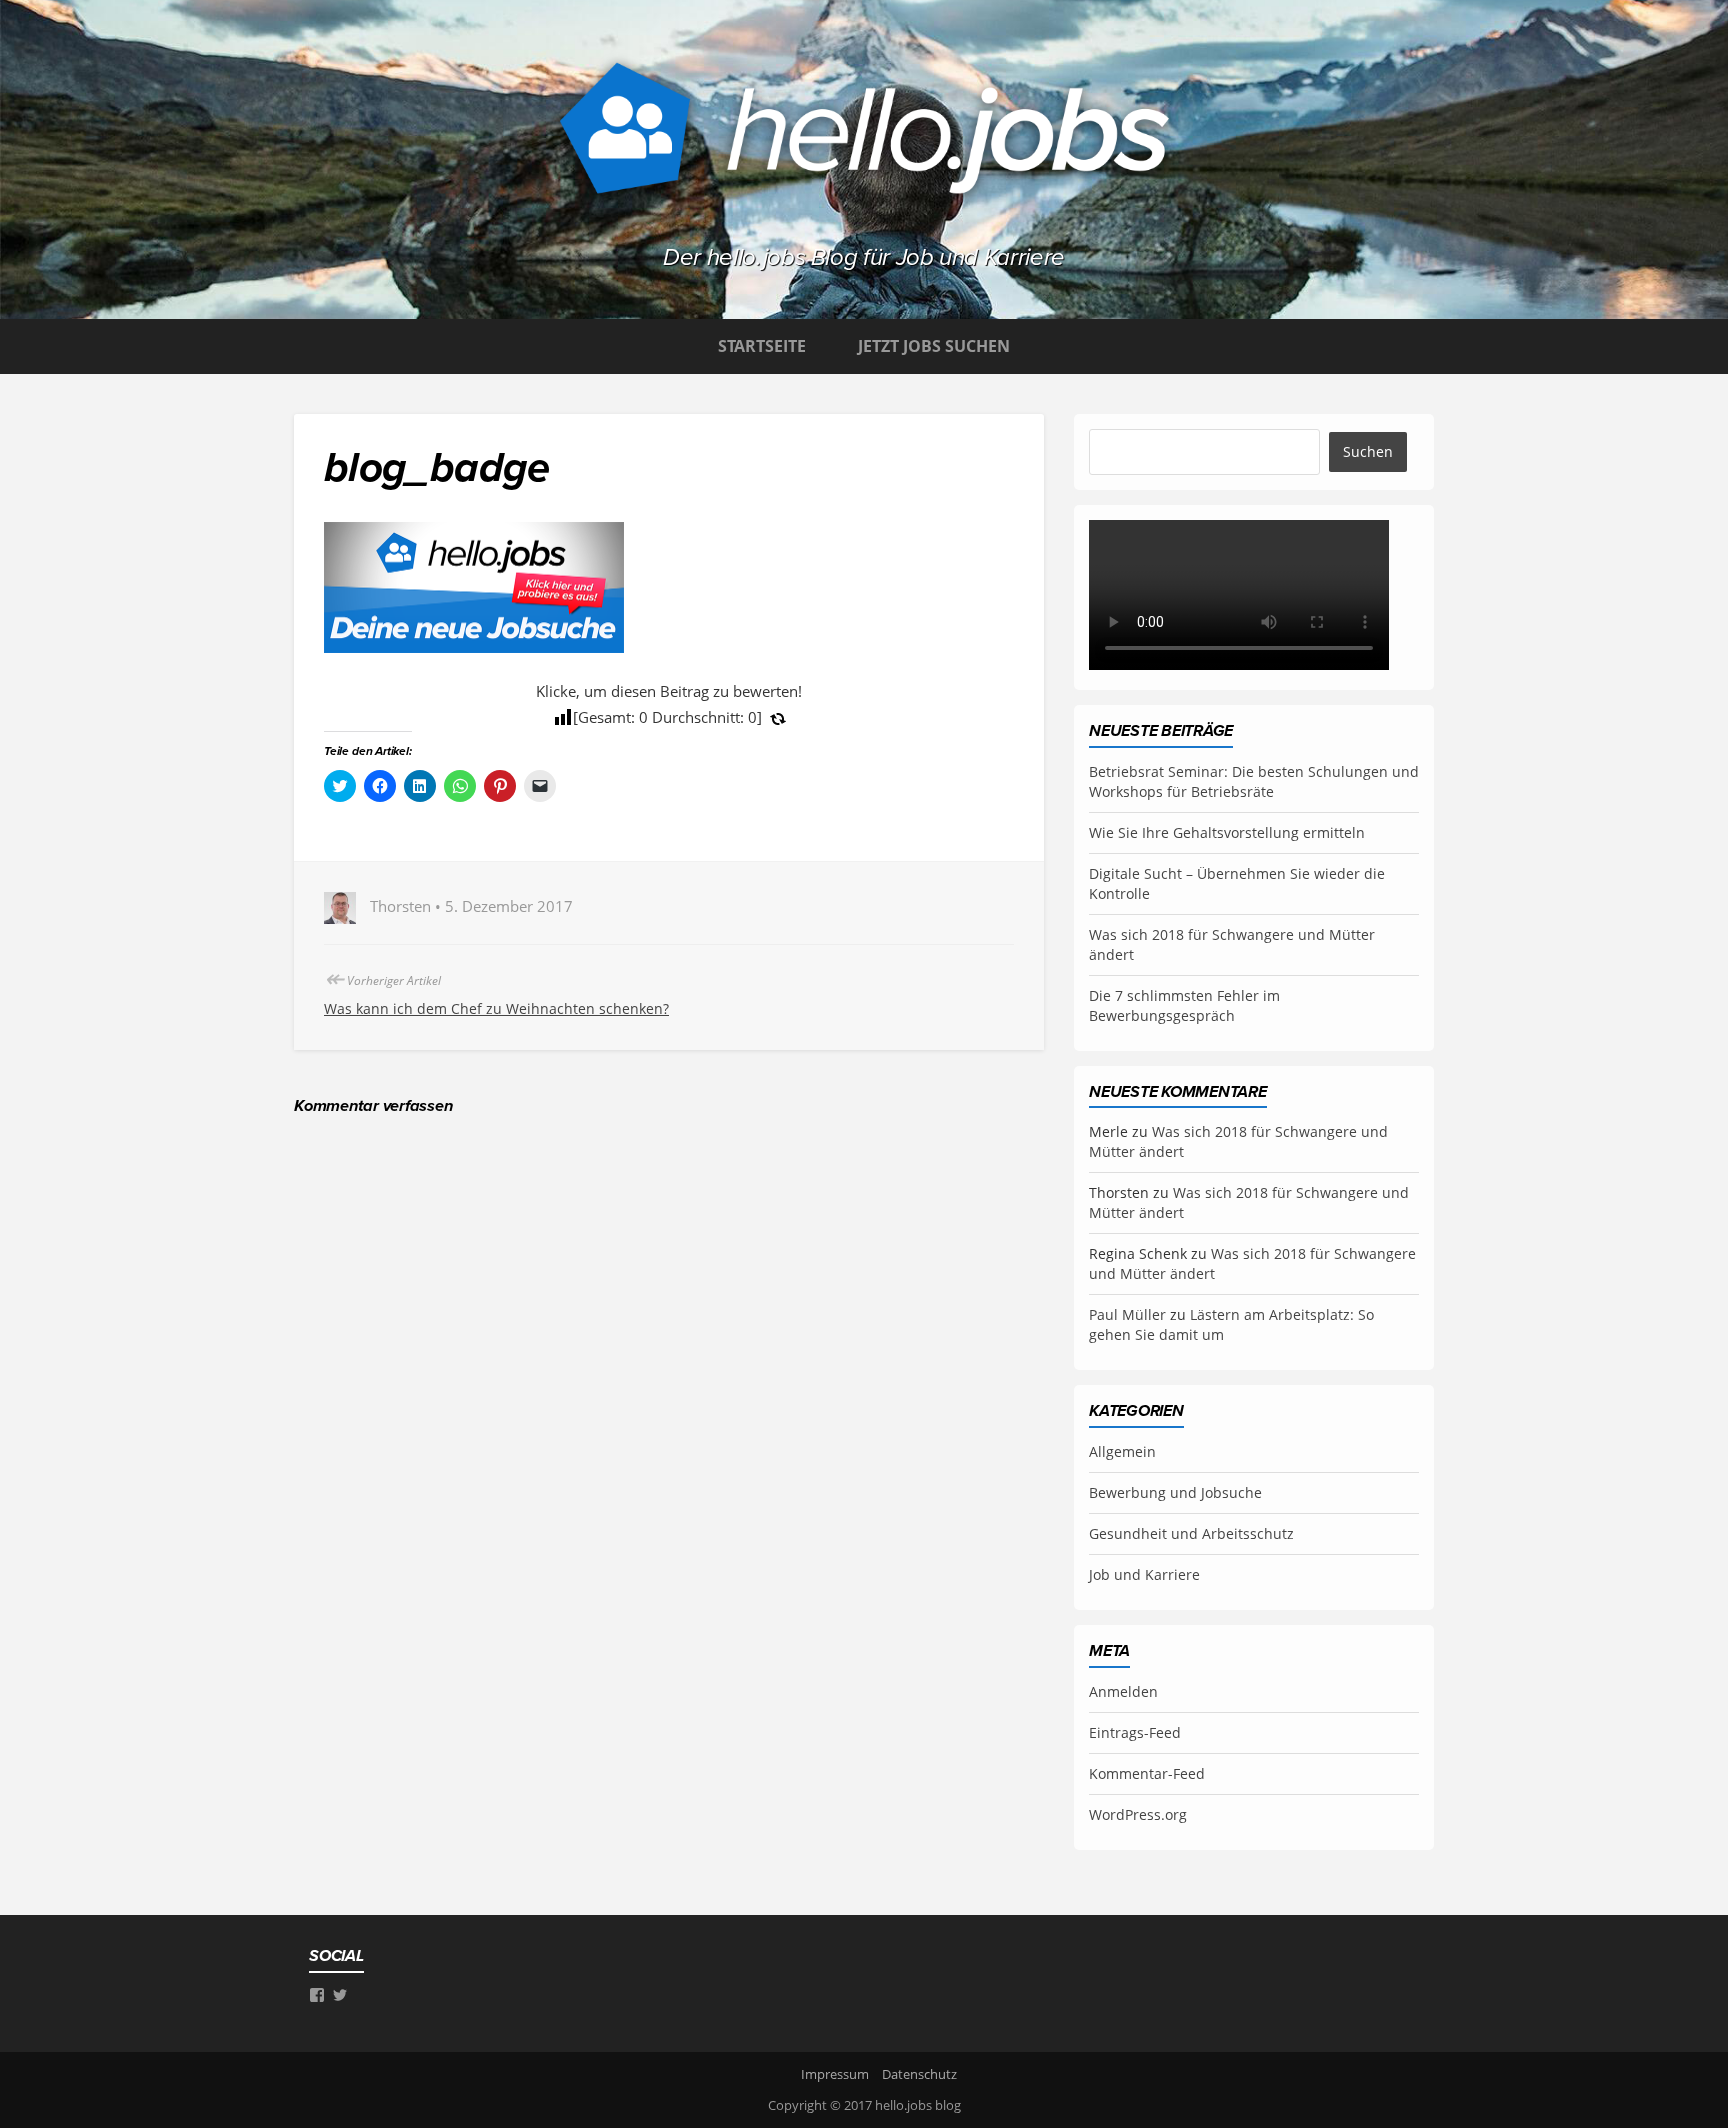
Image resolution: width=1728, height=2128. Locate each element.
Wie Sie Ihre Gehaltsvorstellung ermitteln (1227, 832)
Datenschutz (919, 2074)
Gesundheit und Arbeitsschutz (1191, 1533)
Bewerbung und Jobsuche (1175, 1492)
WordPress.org (1138, 1814)
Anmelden (1123, 1691)
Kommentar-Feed (1147, 1773)
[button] (474, 588)
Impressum (835, 2074)
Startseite (762, 346)
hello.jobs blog (918, 2105)
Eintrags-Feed (1135, 1732)
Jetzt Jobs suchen (934, 346)
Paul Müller (1127, 1314)
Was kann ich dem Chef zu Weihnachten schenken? (496, 1008)
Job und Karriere (1144, 1574)
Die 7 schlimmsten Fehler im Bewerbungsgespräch (1184, 1005)
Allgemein (1122, 1451)
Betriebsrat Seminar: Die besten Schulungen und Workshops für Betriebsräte (1254, 781)
